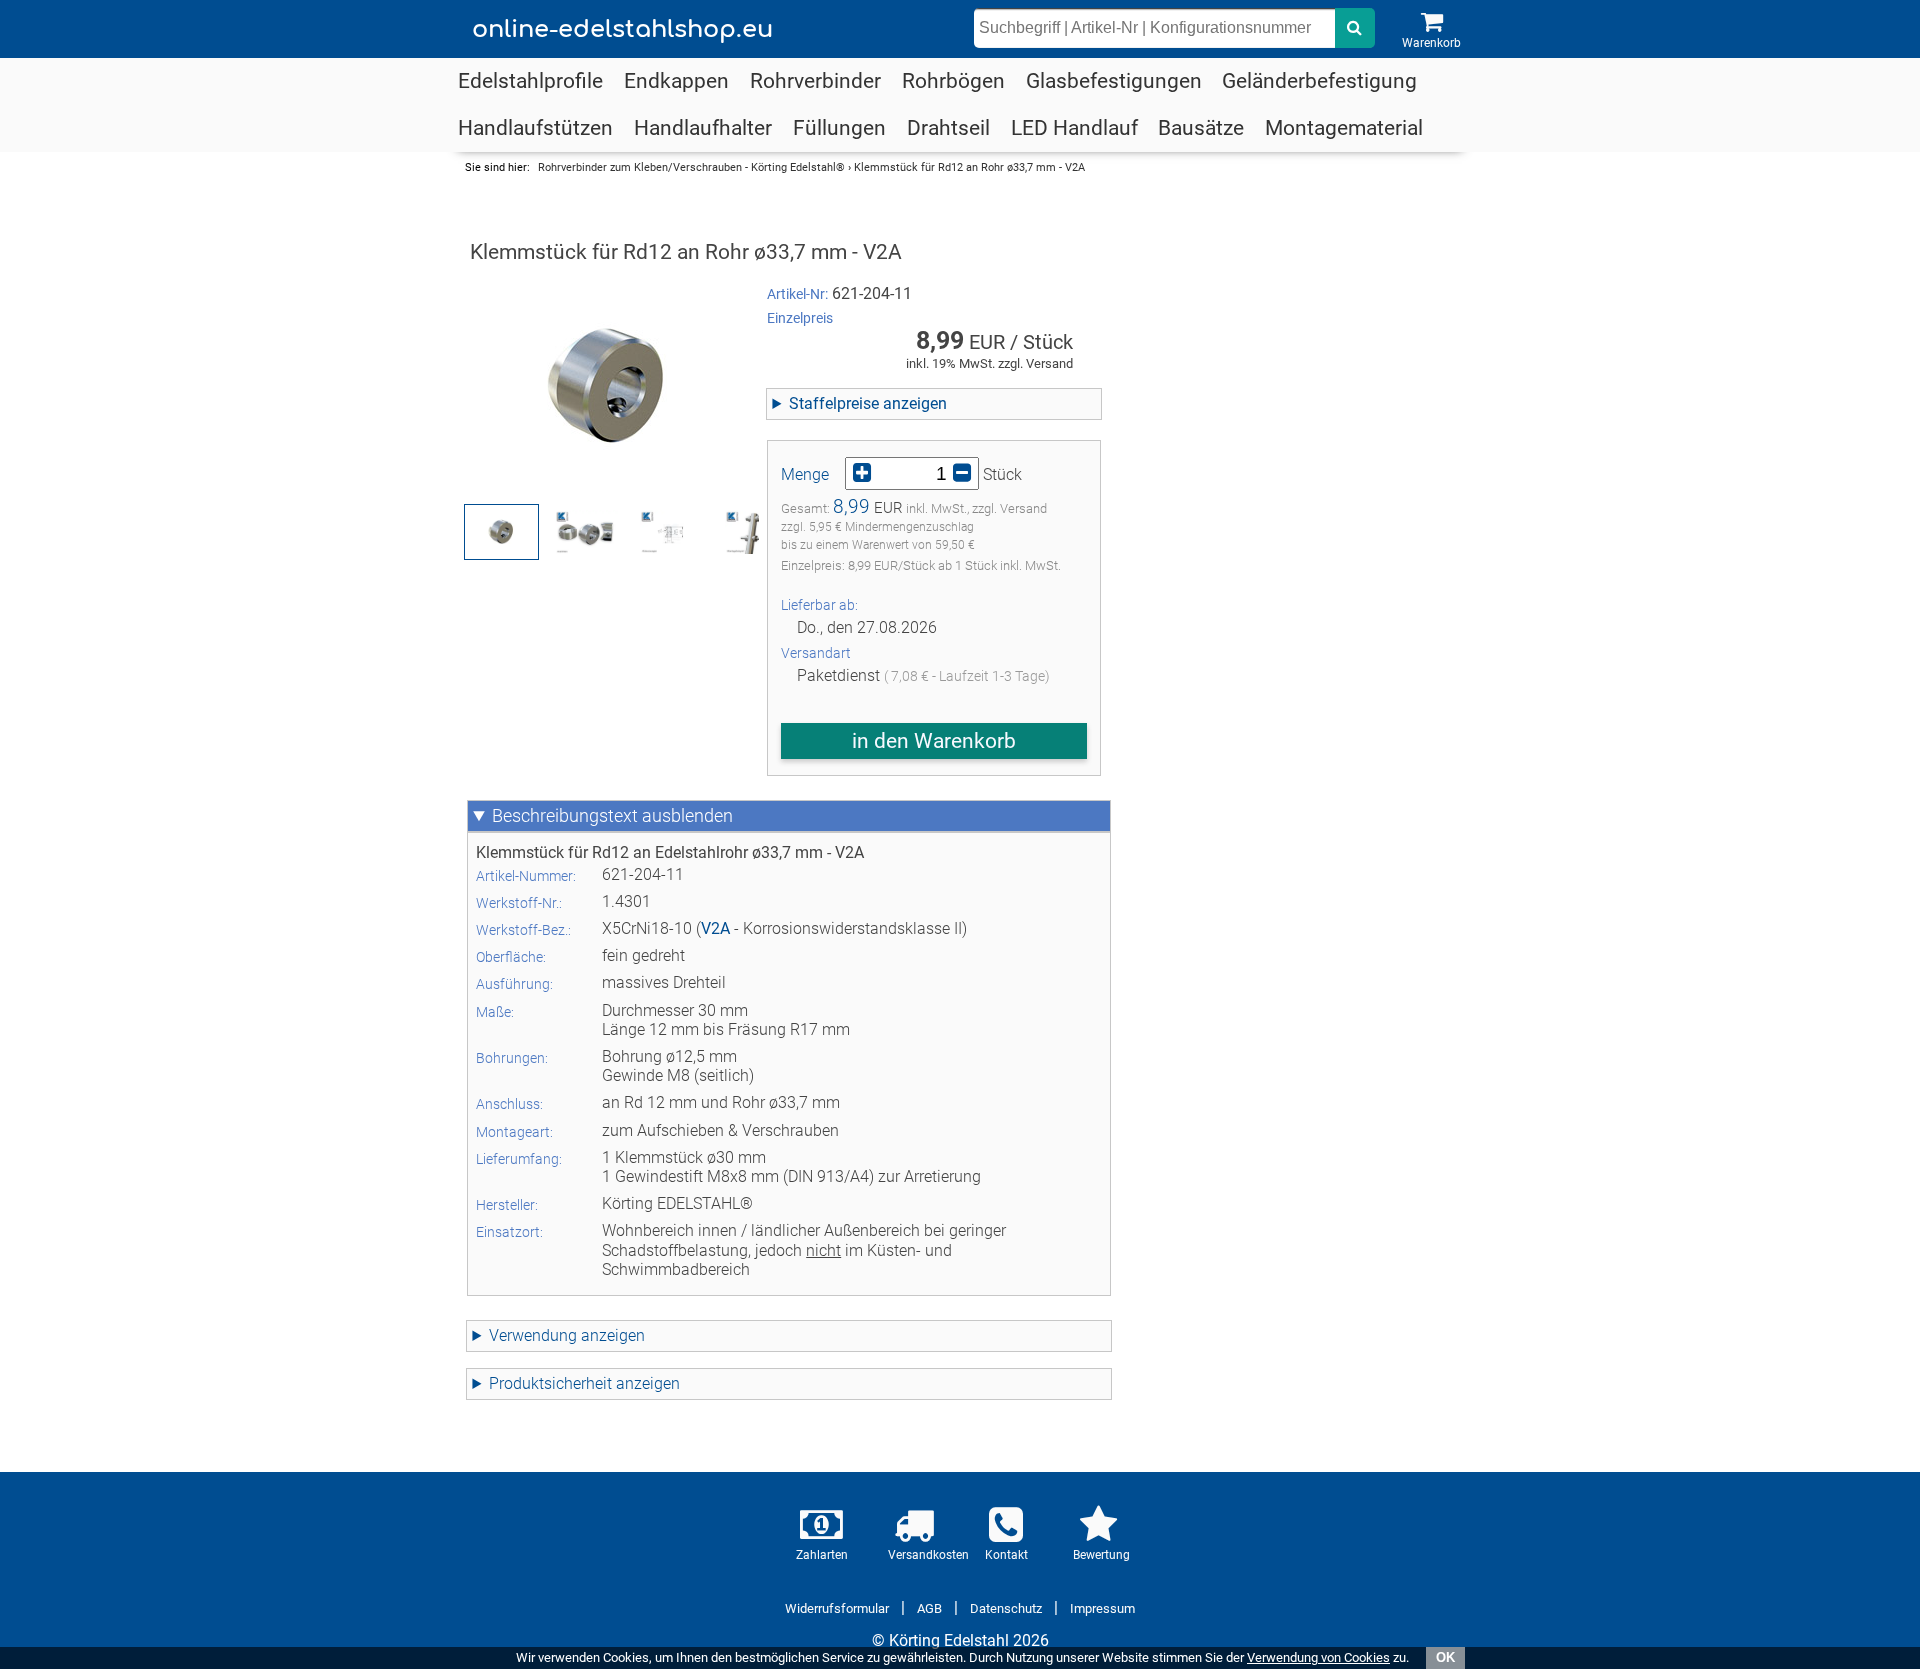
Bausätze (1201, 128)
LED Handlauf (1074, 128)
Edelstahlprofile (530, 81)
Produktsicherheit (550, 1383)
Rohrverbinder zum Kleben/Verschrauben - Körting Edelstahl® (691, 167)
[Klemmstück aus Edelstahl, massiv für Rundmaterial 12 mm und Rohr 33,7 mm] (609, 387)
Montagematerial (1344, 128)
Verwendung (533, 1335)
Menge (805, 474)
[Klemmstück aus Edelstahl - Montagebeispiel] (756, 532)
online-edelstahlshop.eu (622, 29)
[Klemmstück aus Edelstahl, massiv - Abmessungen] (671, 532)
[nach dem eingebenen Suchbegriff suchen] (1355, 28)
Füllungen (839, 128)
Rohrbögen (953, 81)
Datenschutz (1006, 1608)
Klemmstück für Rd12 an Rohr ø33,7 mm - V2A (969, 167)
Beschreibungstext (565, 816)
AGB (929, 1608)
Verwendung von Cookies (1318, 1657)
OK (1445, 1657)
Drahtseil (948, 128)
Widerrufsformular (837, 1608)
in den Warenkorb (934, 741)
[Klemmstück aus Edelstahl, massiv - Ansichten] (586, 532)
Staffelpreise (834, 403)
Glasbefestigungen (1114, 81)
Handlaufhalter (703, 128)
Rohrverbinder (815, 81)
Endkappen (676, 81)
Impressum (1102, 1608)
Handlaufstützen (535, 128)
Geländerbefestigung (1319, 81)
